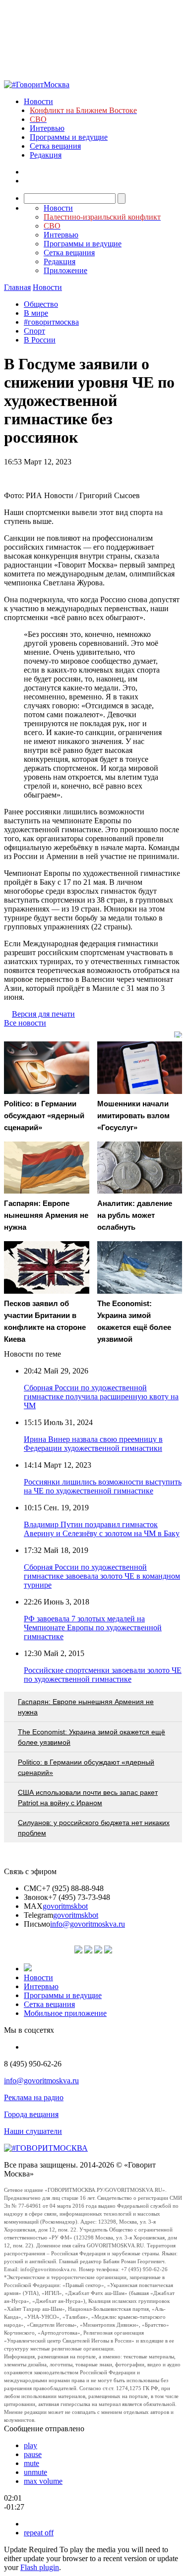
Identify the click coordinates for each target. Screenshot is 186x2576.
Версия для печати (43, 1014)
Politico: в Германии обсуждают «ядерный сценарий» (86, 1767)
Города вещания (31, 2114)
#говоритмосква (51, 322)
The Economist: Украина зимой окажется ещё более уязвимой (92, 1737)
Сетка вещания (55, 146)
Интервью (47, 128)
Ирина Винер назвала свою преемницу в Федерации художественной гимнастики (93, 1444)
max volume (43, 2481)
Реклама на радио (34, 2097)
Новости (38, 101)
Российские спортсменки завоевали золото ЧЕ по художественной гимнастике (103, 1675)
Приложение (65, 270)
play (31, 2445)
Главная (17, 287)
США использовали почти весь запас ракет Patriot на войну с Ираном (88, 1798)
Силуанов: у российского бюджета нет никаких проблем (94, 1828)
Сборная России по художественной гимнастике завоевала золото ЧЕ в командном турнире (102, 1576)
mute (31, 2463)
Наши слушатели (33, 2131)
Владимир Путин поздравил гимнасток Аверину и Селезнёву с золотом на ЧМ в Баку (102, 1529)
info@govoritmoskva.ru (88, 1924)
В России (40, 340)
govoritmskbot (65, 1906)
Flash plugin (40, 2567)
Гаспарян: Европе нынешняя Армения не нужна (86, 1707)
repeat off (39, 2533)
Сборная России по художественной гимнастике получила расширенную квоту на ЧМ (101, 1397)
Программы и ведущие (69, 137)
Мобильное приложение (65, 2013)
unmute (35, 2472)
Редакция (46, 155)
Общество (41, 304)
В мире (36, 313)
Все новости (25, 1023)
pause (33, 2454)
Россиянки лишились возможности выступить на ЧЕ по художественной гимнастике (103, 1486)
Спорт (34, 331)
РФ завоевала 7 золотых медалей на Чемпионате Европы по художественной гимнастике (93, 1628)
